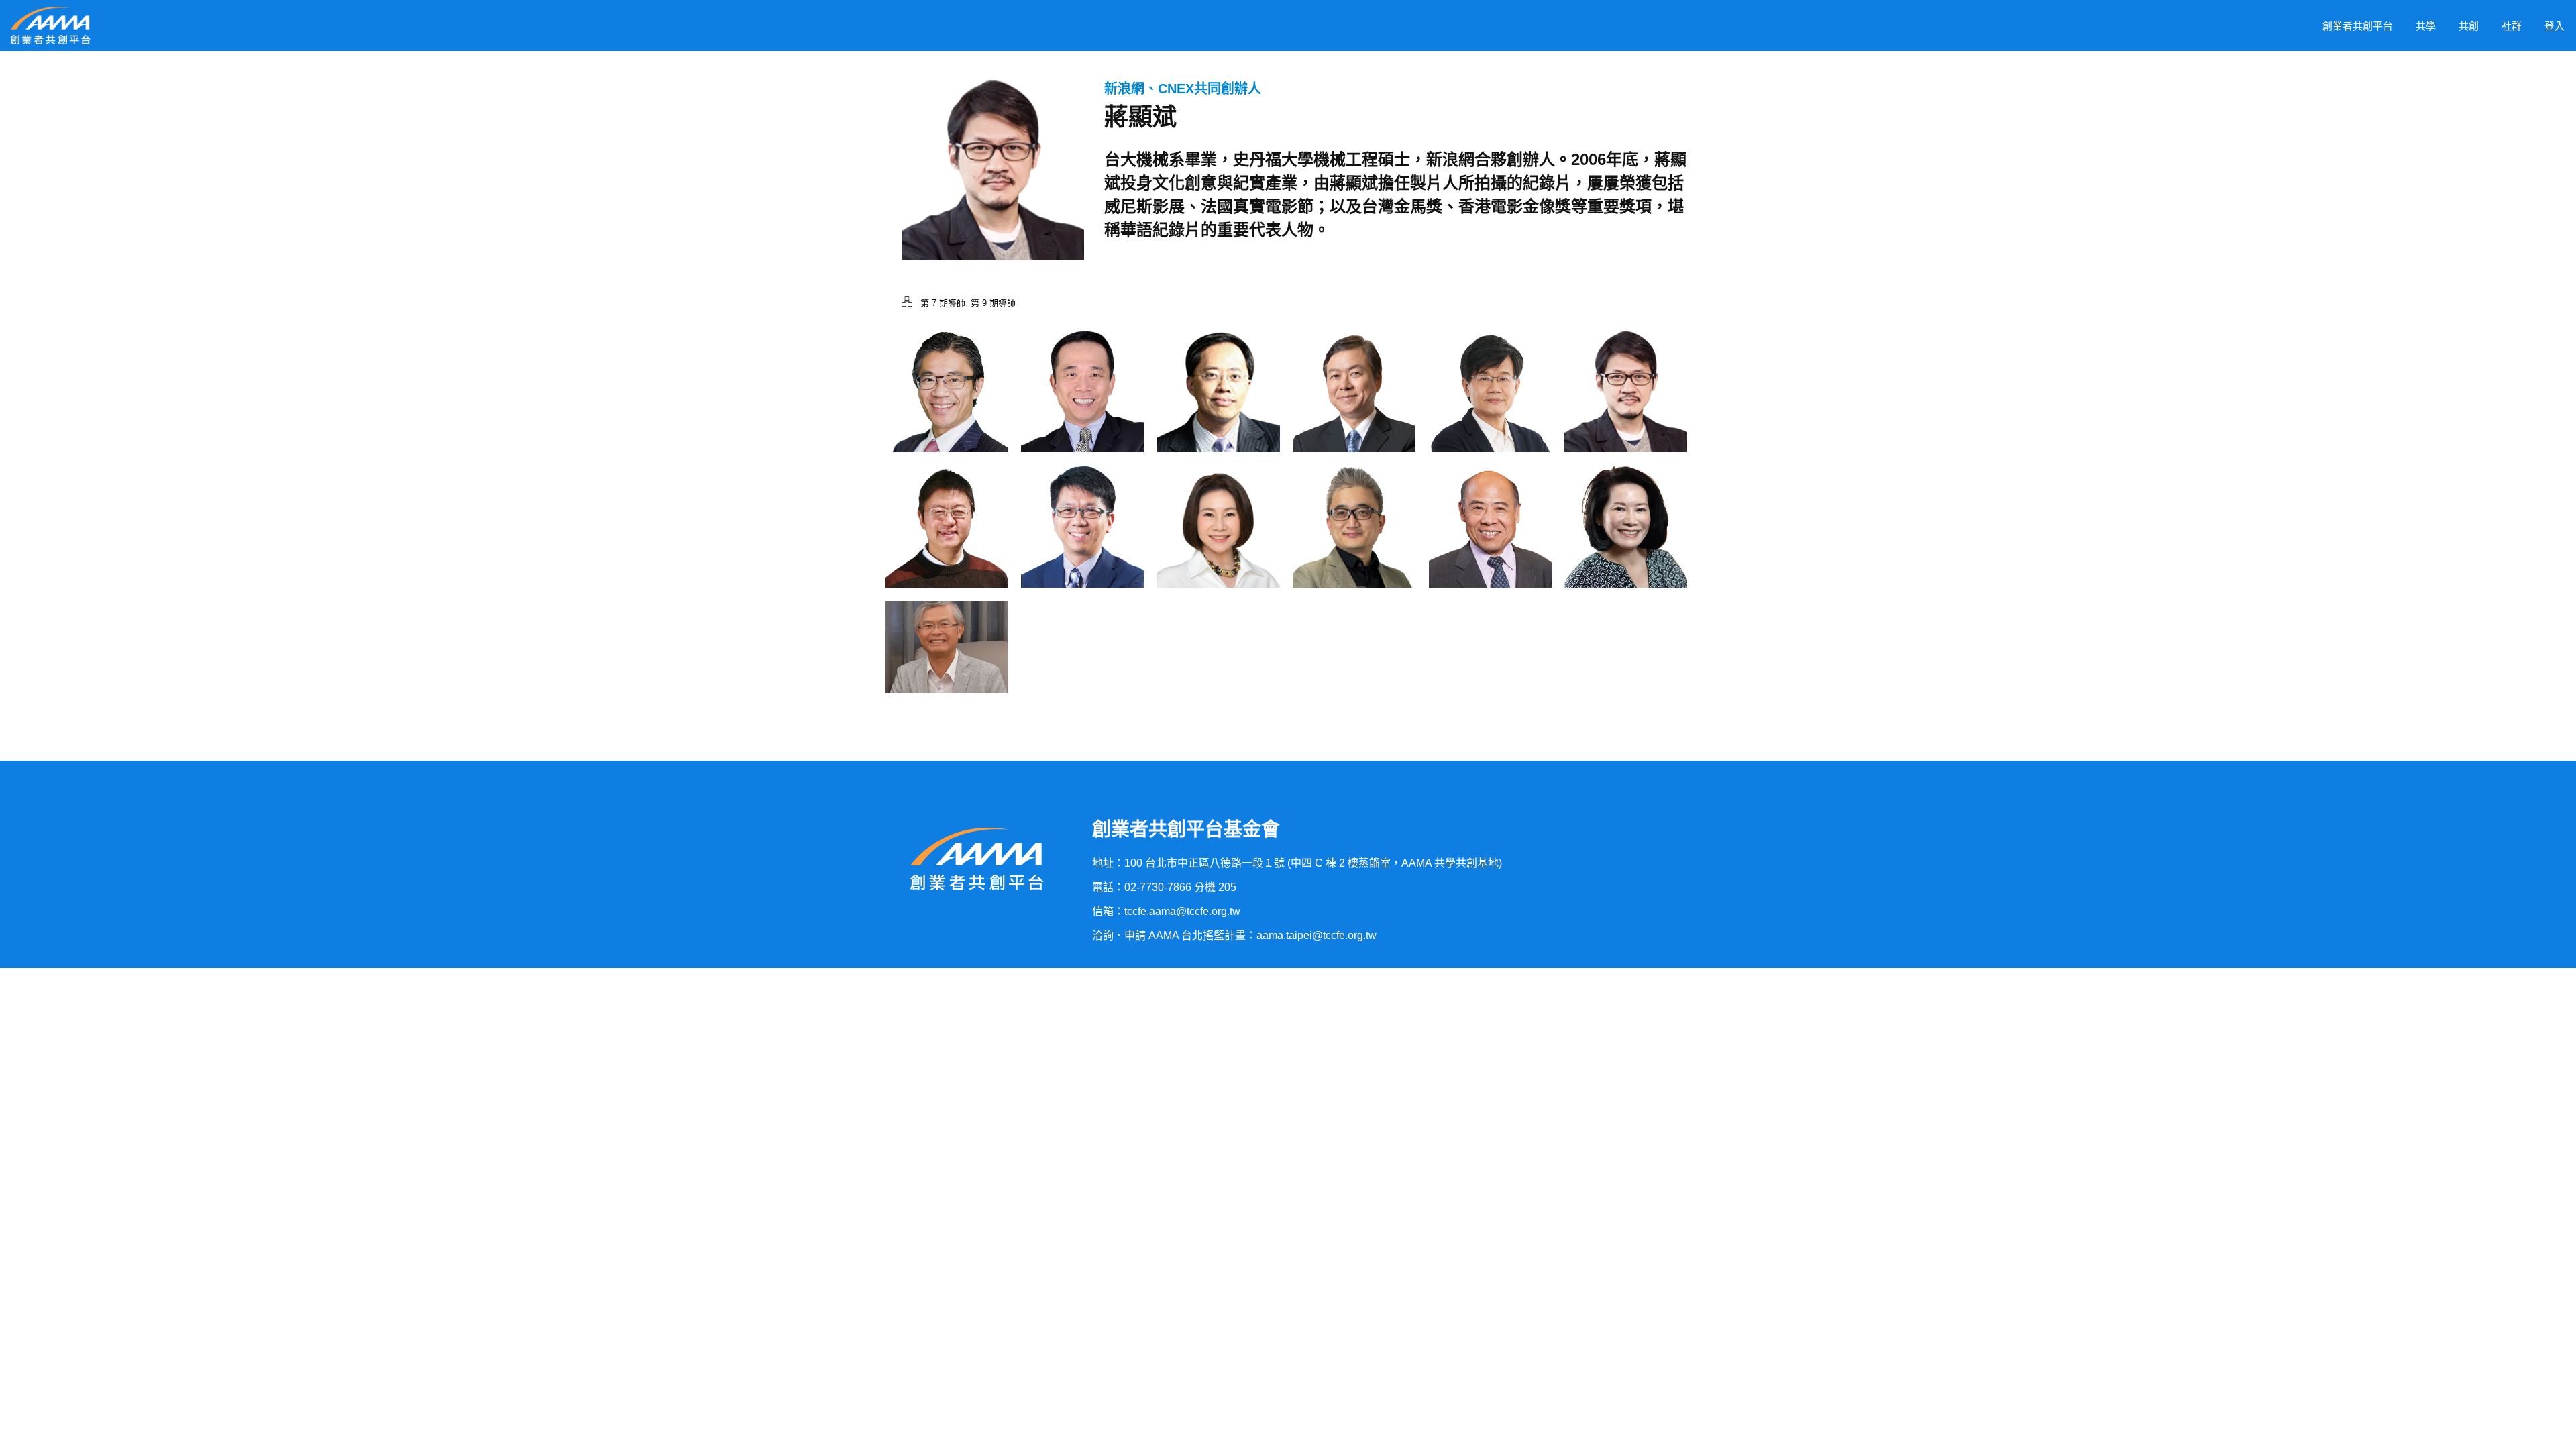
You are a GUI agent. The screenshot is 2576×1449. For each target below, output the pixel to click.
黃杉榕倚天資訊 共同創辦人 (947, 660)
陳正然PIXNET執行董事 (1490, 407)
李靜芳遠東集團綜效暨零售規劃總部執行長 (1218, 542)
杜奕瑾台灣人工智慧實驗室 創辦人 (1354, 542)
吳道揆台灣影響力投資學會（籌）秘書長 (947, 542)
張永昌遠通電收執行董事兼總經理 (1490, 542)
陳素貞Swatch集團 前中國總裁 (1625, 542)
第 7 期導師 (943, 303)
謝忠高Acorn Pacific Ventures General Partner (1082, 407)
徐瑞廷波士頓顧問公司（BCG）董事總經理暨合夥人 (947, 407)
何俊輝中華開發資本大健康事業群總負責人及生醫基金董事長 (1354, 407)
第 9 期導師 (993, 303)
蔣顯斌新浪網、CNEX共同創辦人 (1625, 407)
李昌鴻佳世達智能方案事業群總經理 (1082, 542)
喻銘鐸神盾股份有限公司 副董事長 (1219, 407)
